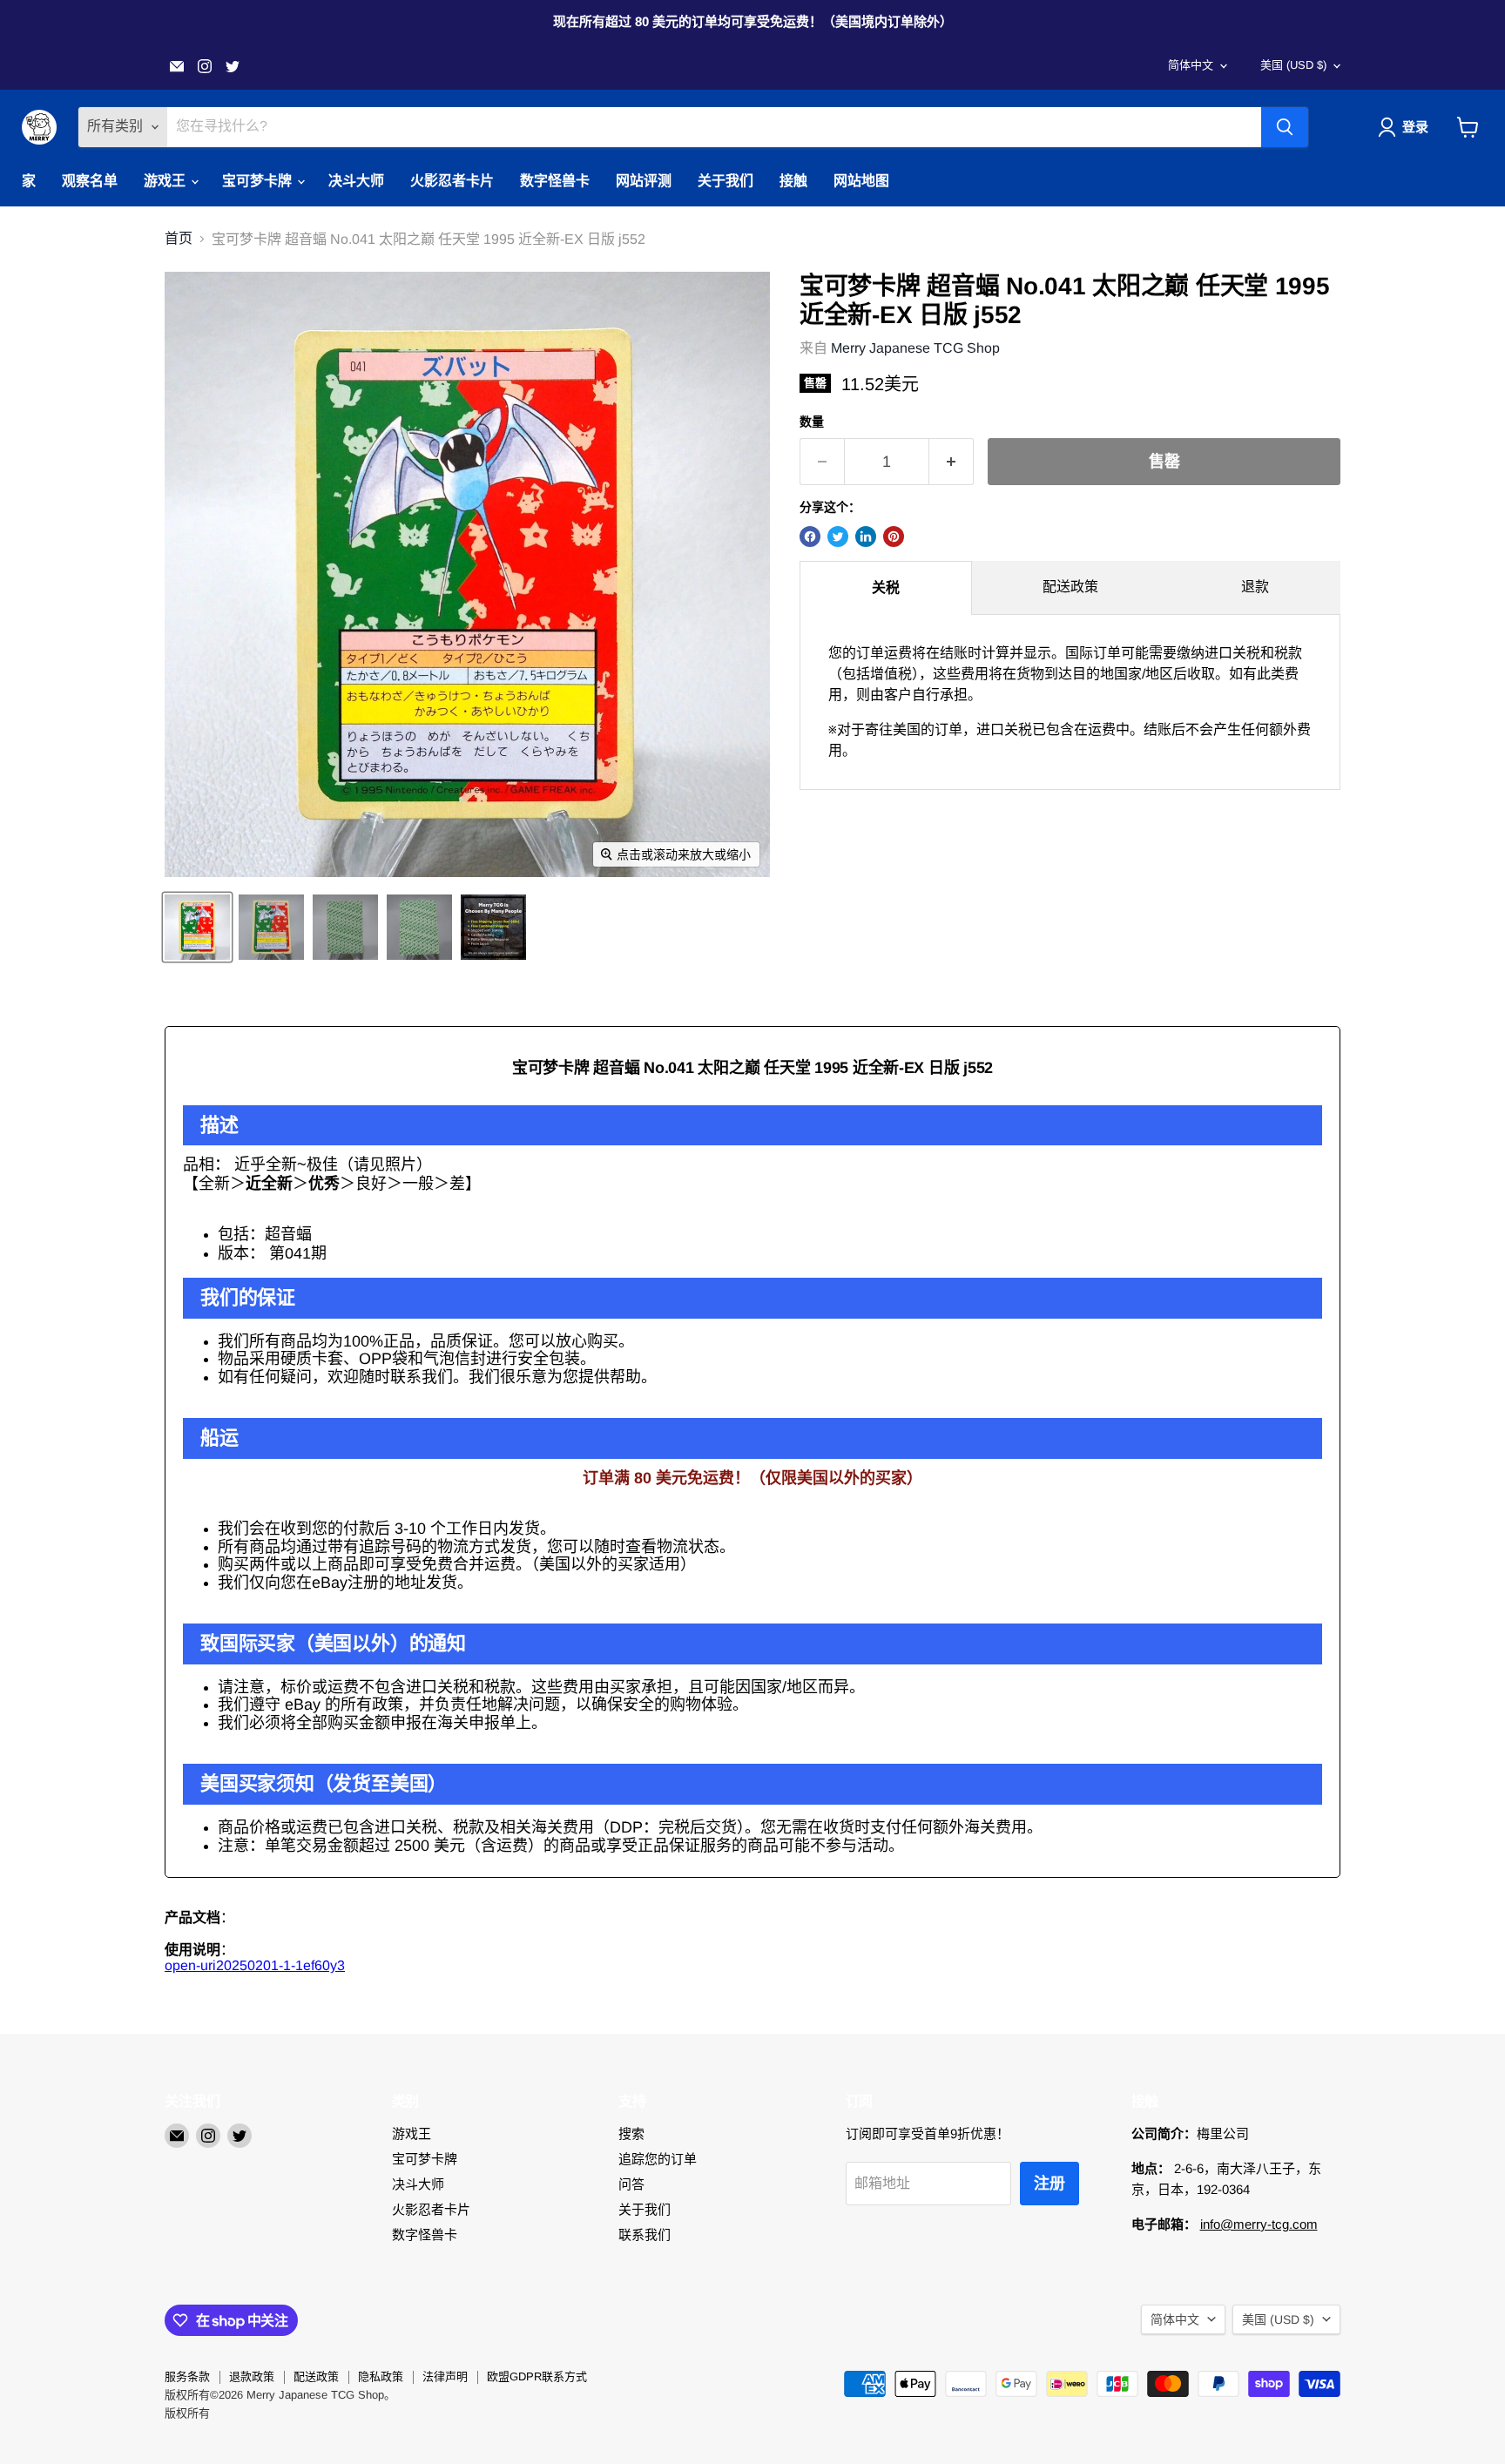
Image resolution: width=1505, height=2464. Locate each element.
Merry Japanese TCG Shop (915, 348)
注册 (1049, 2184)
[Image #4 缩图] (419, 927)
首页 (179, 238)
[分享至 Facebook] (810, 537)
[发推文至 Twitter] (838, 537)
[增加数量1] (952, 462)
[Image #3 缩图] (345, 927)
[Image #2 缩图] (271, 927)
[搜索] (1285, 127)
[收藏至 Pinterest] (894, 537)
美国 (1293, 65)
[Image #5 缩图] (493, 927)
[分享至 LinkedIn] (866, 537)
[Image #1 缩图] (197, 927)
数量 (812, 422)
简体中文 (1191, 65)
